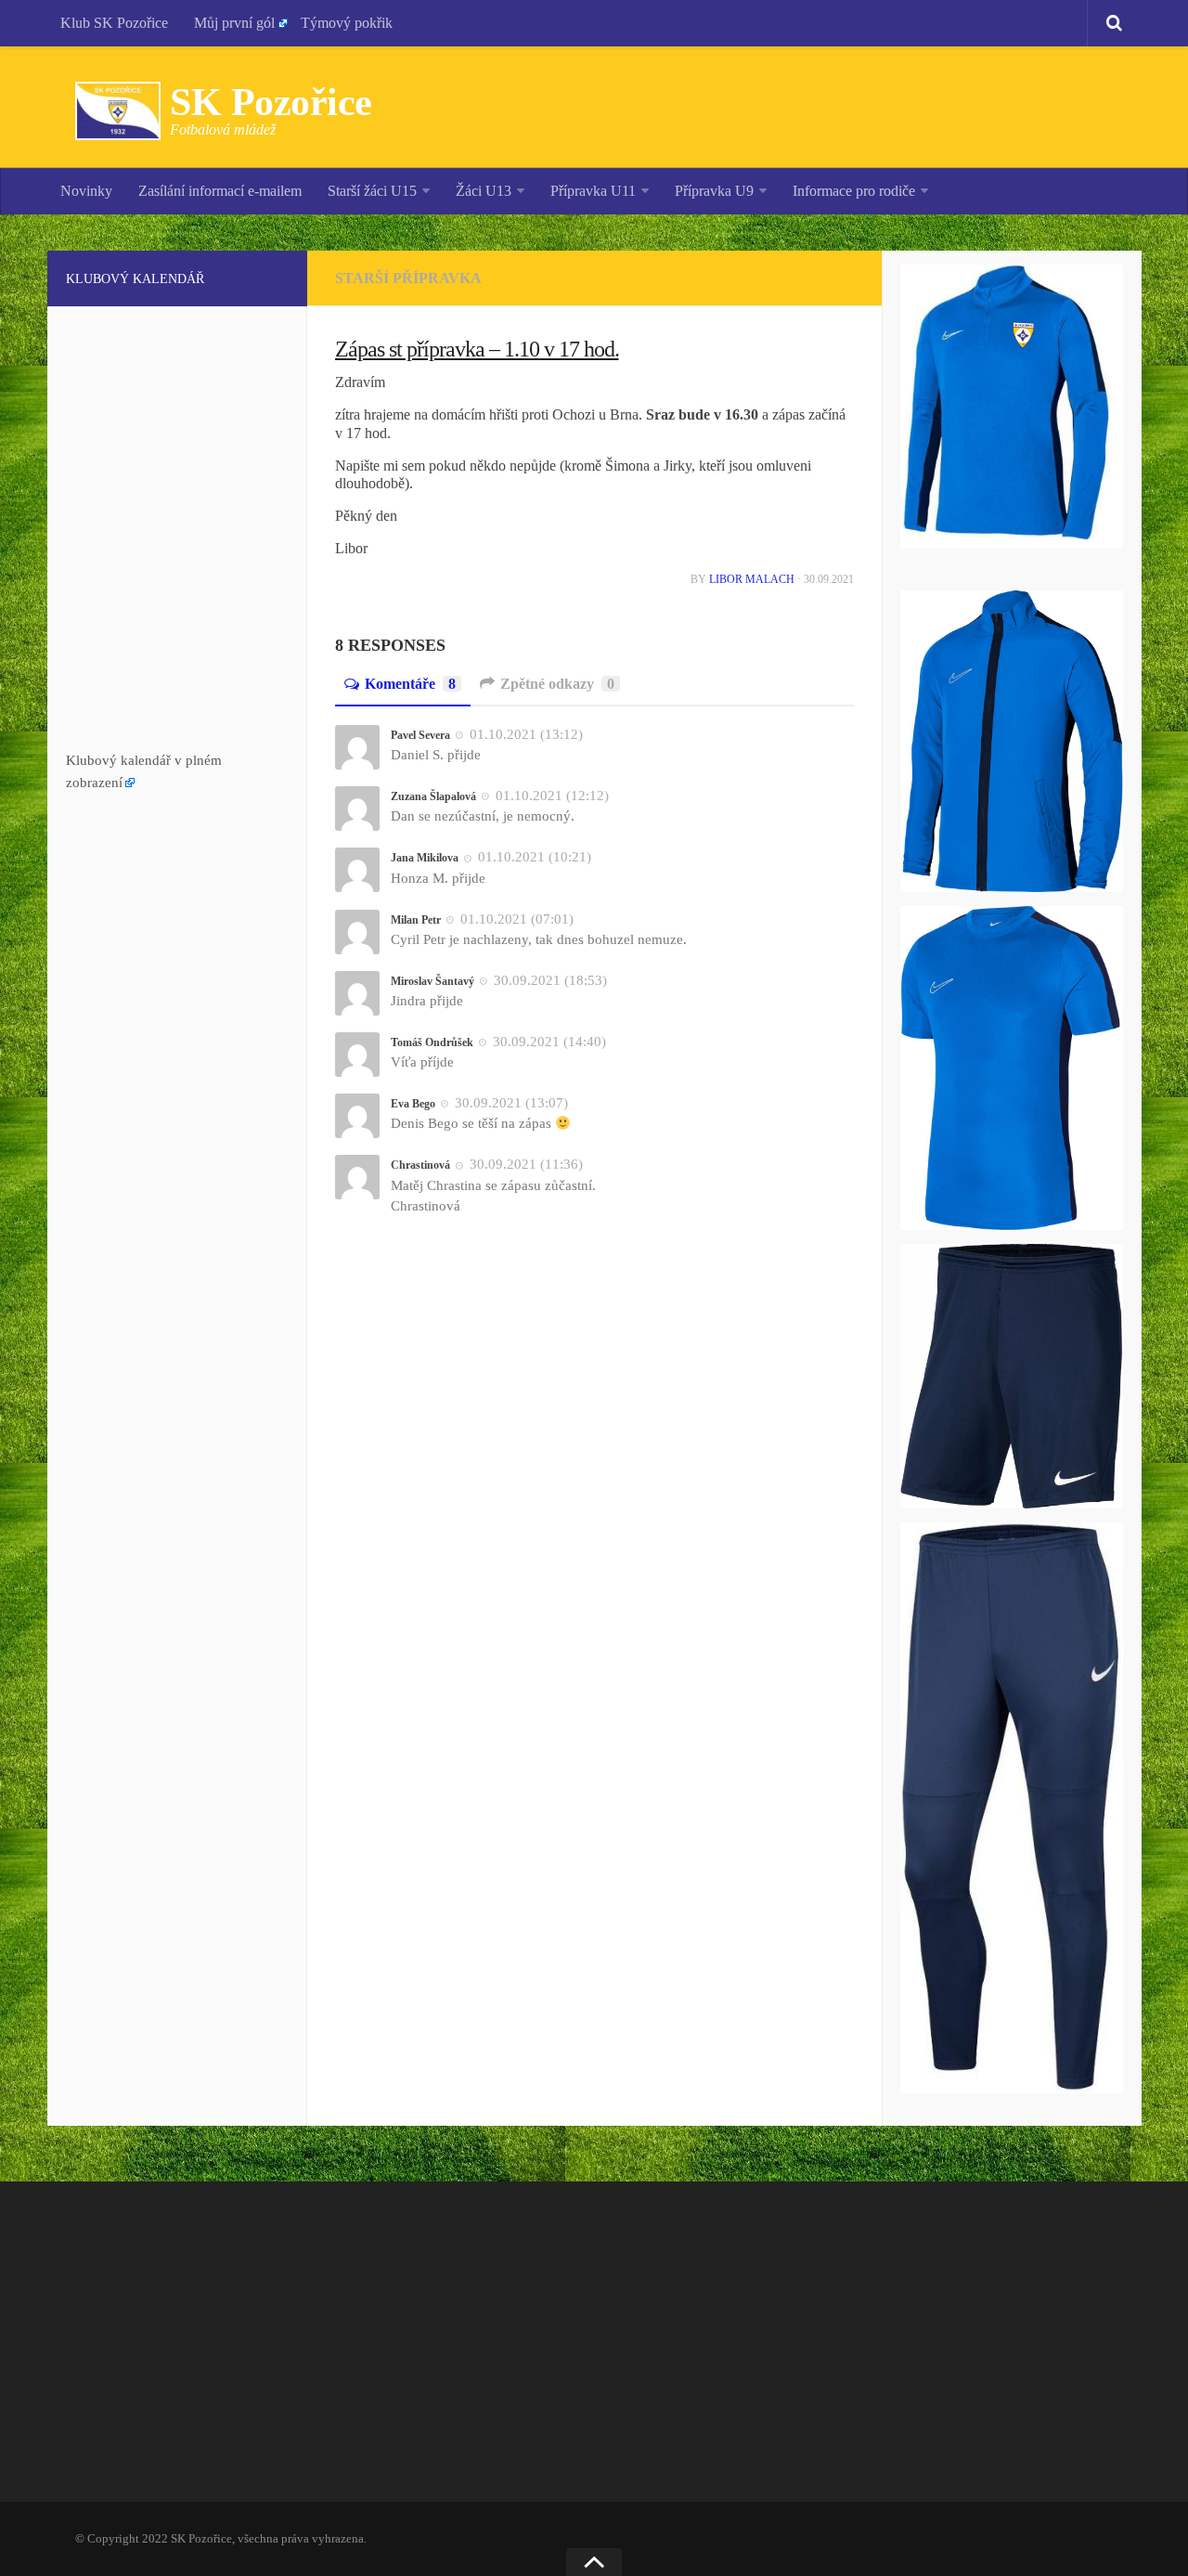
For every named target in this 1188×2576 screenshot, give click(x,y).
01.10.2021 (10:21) (535, 857)
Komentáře (410, 684)
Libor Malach (752, 579)
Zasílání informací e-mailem (220, 191)
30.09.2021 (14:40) (549, 1042)
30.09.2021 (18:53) (550, 980)
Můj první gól (234, 23)
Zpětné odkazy (557, 684)
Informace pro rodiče (854, 191)
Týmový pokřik (347, 23)
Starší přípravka (408, 278)
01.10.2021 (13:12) (526, 734)
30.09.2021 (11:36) (526, 1164)
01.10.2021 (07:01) (517, 919)
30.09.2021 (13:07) (511, 1103)
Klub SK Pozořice (114, 23)
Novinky (86, 191)
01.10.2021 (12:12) (552, 796)
